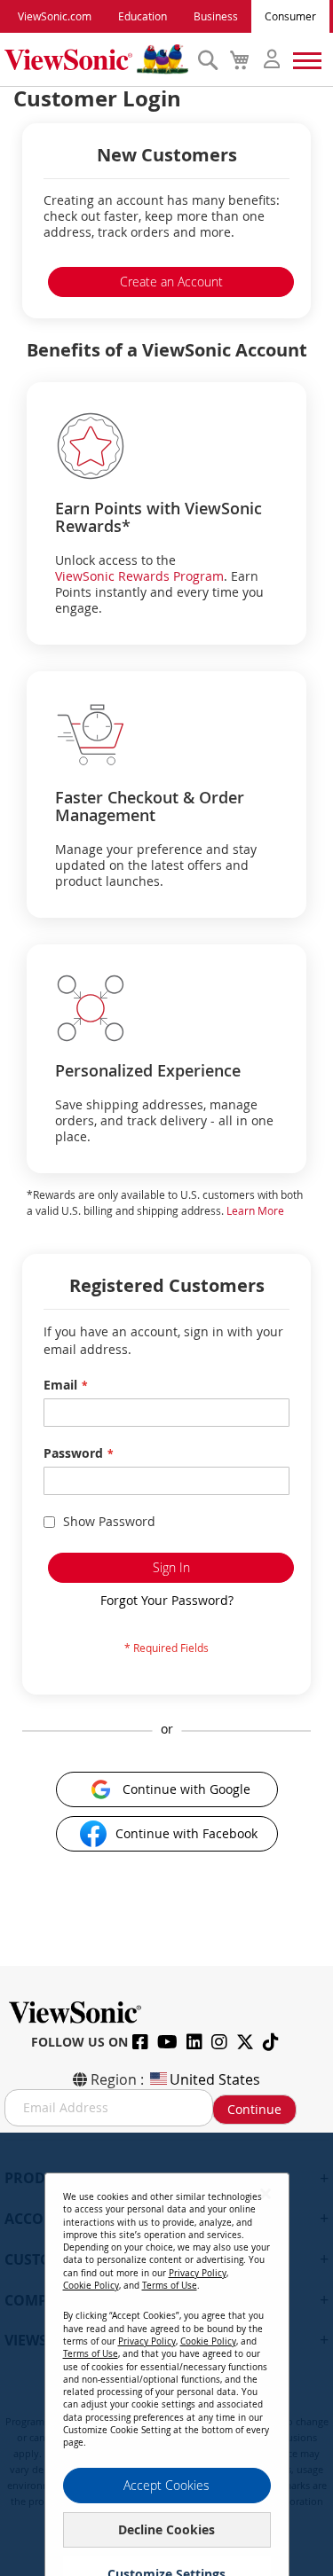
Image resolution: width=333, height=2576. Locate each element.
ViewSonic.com (55, 16)
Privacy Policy (198, 2273)
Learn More (255, 1210)
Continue (254, 2109)
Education (143, 16)
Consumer (290, 16)
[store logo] (96, 59)
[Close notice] (266, 2193)
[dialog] (166, 2354)
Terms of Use (170, 2286)
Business (216, 16)
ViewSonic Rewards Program (139, 576)
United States (215, 2079)
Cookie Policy (91, 2286)
